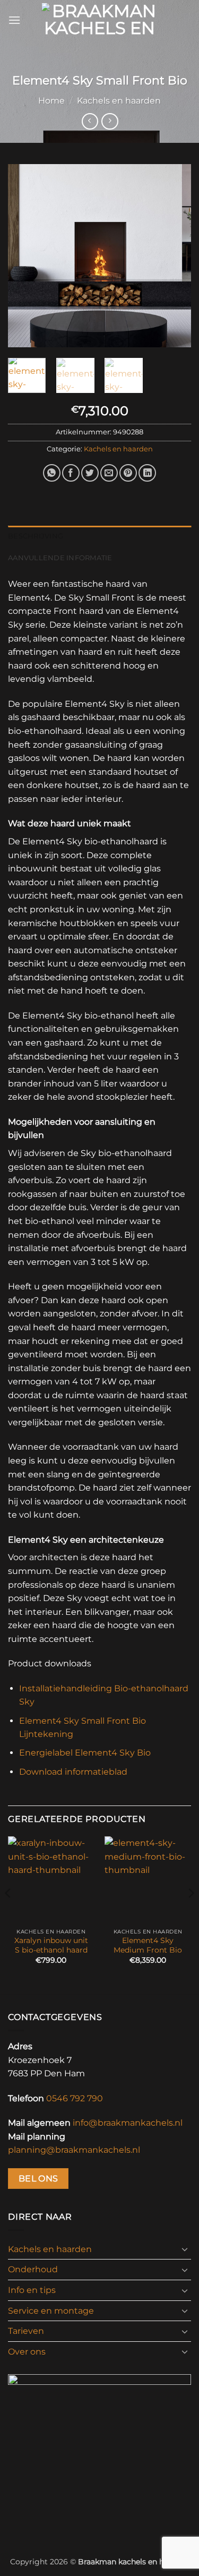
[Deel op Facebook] (71, 473)
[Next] (174, 256)
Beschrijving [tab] (36, 536)
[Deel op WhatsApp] (52, 473)
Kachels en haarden (119, 101)
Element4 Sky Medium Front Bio (148, 1945)
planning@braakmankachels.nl (74, 2150)
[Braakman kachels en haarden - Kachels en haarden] (99, 20)
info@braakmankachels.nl (128, 2123)
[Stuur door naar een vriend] (109, 473)
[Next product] (90, 121)
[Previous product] (110, 121)
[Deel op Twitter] (90, 473)
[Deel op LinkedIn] (147, 473)
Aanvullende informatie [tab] (60, 558)
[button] (14, 20)
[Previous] (25, 256)
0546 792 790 (75, 2098)
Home (51, 101)
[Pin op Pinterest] (128, 473)
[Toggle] (185, 2249)
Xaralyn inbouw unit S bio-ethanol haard (51, 1945)
